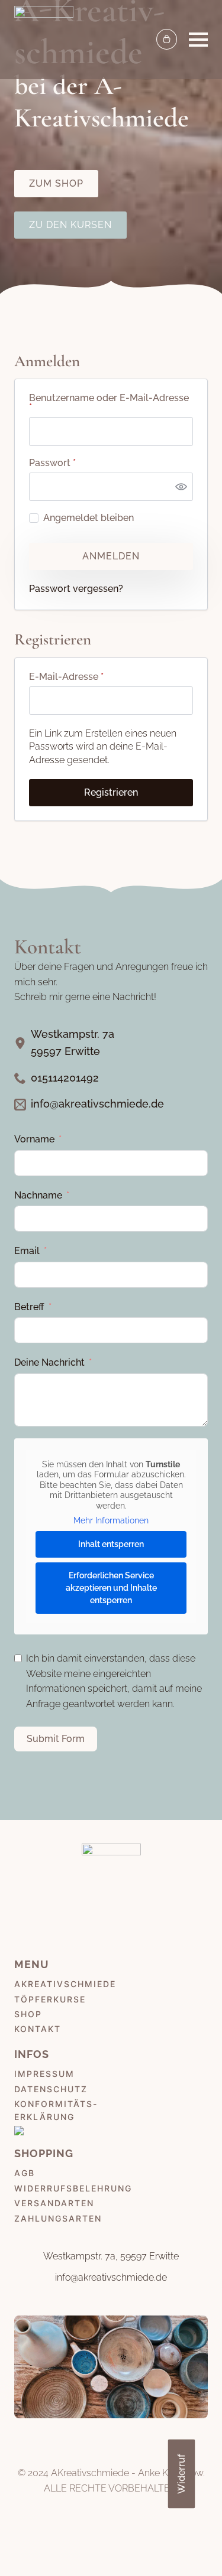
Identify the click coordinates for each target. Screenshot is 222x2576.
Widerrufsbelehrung (73, 2188)
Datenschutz (51, 2089)
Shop (28, 2014)
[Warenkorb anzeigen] (167, 39)
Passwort (78, 463)
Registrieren (111, 792)
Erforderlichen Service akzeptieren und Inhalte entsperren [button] (111, 1588)
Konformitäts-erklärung (56, 2110)
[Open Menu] (198, 40)
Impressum (44, 2074)
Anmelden (111, 556)
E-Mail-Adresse (92, 677)
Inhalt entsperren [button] (111, 1544)
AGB (25, 2173)
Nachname (38, 1195)
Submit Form (56, 1739)
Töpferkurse (50, 1999)
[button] (184, 2543)
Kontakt (38, 2029)
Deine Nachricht (49, 1362)
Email (27, 1251)
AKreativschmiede (65, 1984)
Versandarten (54, 2203)
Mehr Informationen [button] (111, 1520)
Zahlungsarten (58, 2218)
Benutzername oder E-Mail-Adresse (110, 403)
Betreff (29, 1307)
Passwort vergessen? (76, 589)
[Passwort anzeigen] (181, 487)
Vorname (34, 1139)
